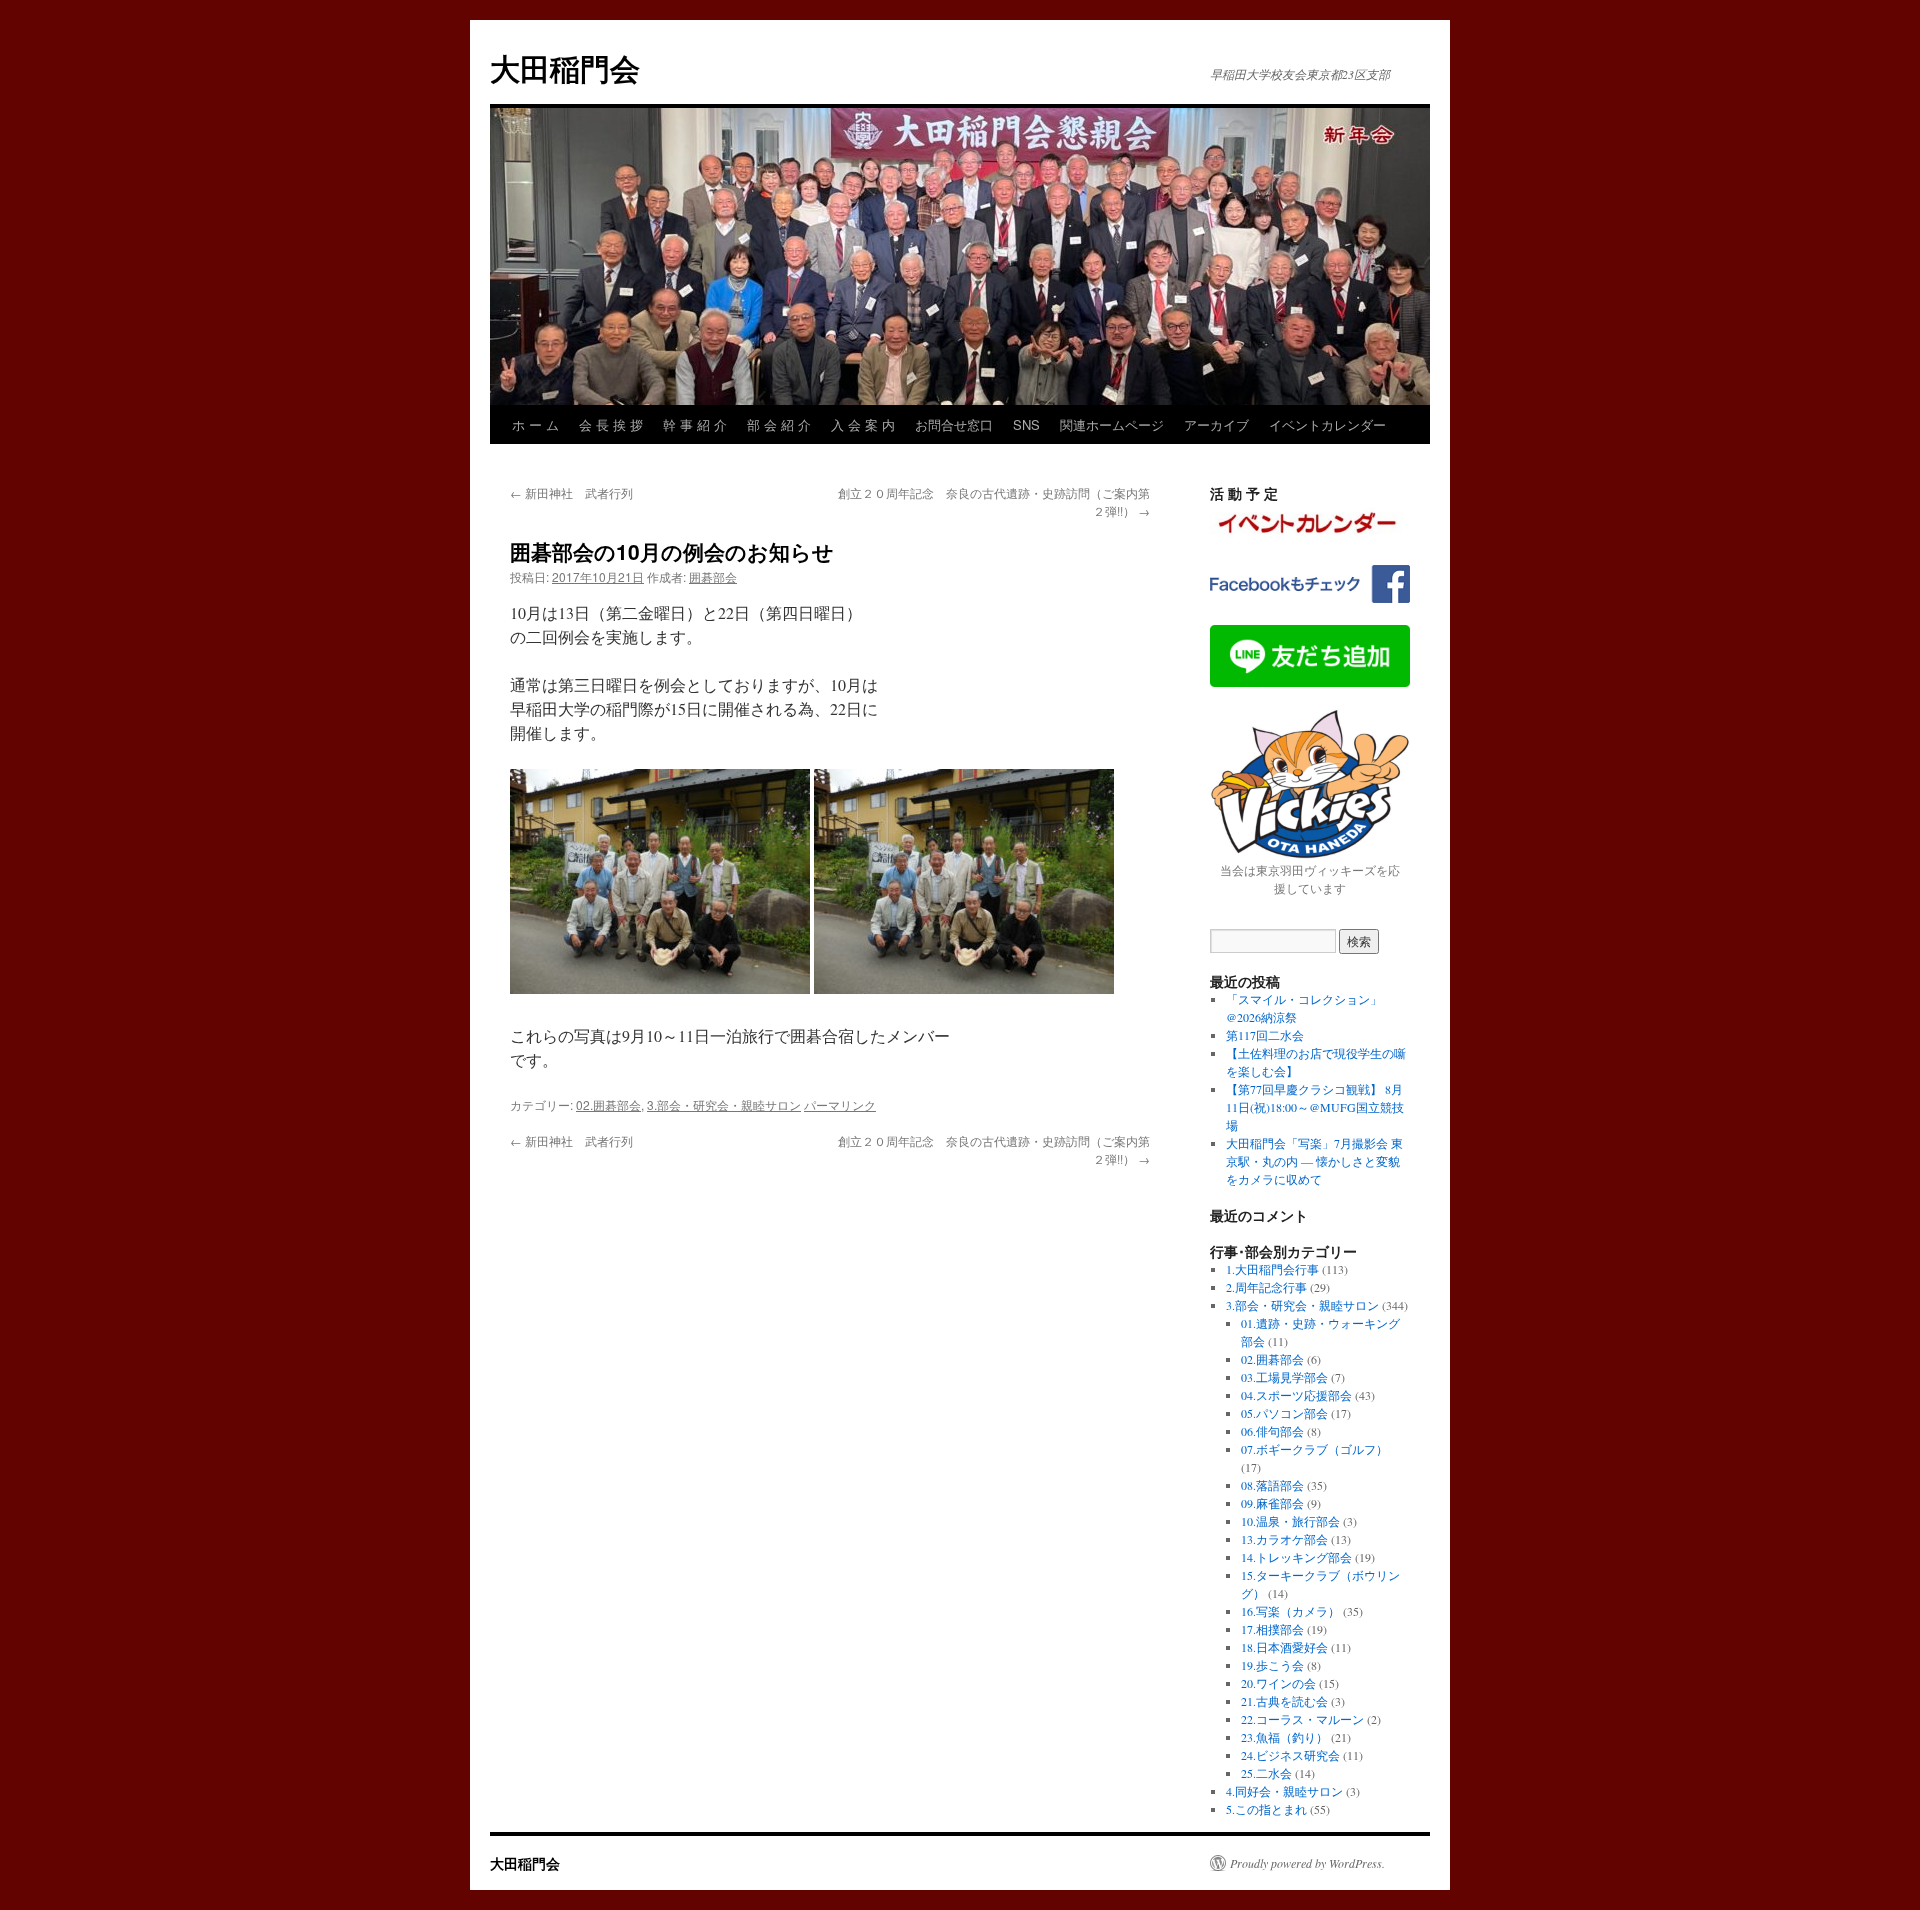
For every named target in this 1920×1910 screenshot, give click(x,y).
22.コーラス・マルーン (1302, 1719)
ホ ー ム (535, 424)
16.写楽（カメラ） (1290, 1611)
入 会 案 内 (863, 424)
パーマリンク (840, 1104)
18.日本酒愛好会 (1284, 1647)
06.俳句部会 (1272, 1431)
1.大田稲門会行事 (1272, 1269)
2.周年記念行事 (1266, 1287)
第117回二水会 (1265, 1035)
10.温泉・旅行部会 (1290, 1521)
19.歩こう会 (1272, 1665)
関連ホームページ (1112, 424)
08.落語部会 (1272, 1485)
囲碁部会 (713, 576)
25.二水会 (1266, 1773)
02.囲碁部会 (608, 1104)
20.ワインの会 (1278, 1683)
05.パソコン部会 (1284, 1413)
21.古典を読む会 (1284, 1701)
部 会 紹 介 (779, 424)
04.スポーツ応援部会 (1296, 1395)
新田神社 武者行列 (571, 492)
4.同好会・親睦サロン (1284, 1791)
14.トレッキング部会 (1296, 1557)
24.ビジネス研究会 (1290, 1755)
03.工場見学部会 (1284, 1377)
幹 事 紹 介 (695, 424)
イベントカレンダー (1327, 424)
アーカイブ (1216, 424)
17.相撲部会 (1272, 1629)
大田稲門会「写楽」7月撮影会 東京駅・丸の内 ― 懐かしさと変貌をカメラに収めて (1314, 1161)
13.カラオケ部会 (1284, 1539)
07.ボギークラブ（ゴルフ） (1314, 1449)
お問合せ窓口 (954, 424)
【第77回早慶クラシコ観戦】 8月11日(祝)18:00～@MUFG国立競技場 (1315, 1107)
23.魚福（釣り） (1284, 1737)
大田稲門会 (565, 67)
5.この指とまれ (1266, 1809)
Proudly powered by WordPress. (1307, 1863)
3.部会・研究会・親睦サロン (724, 1104)
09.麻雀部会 (1272, 1503)
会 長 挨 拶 (611, 424)
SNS (1026, 424)
